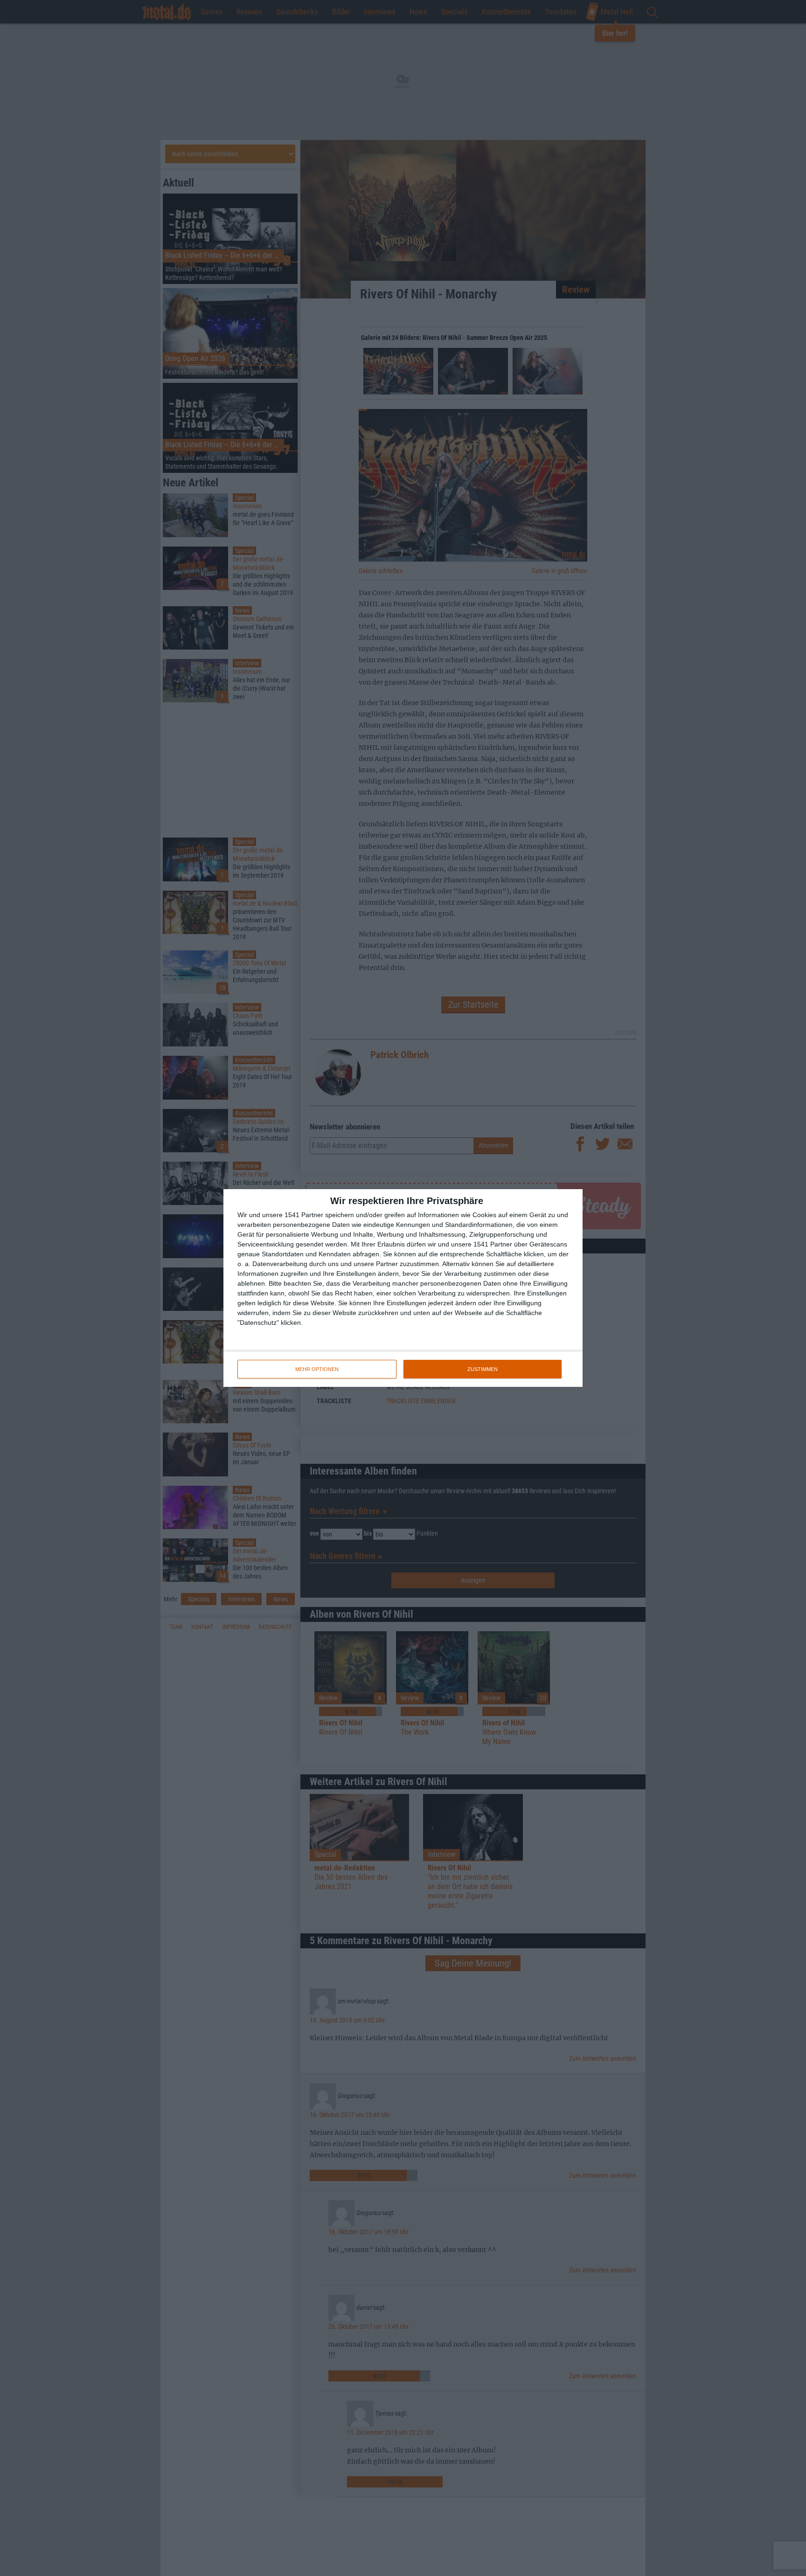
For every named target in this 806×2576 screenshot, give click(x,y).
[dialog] (403, 1288)
